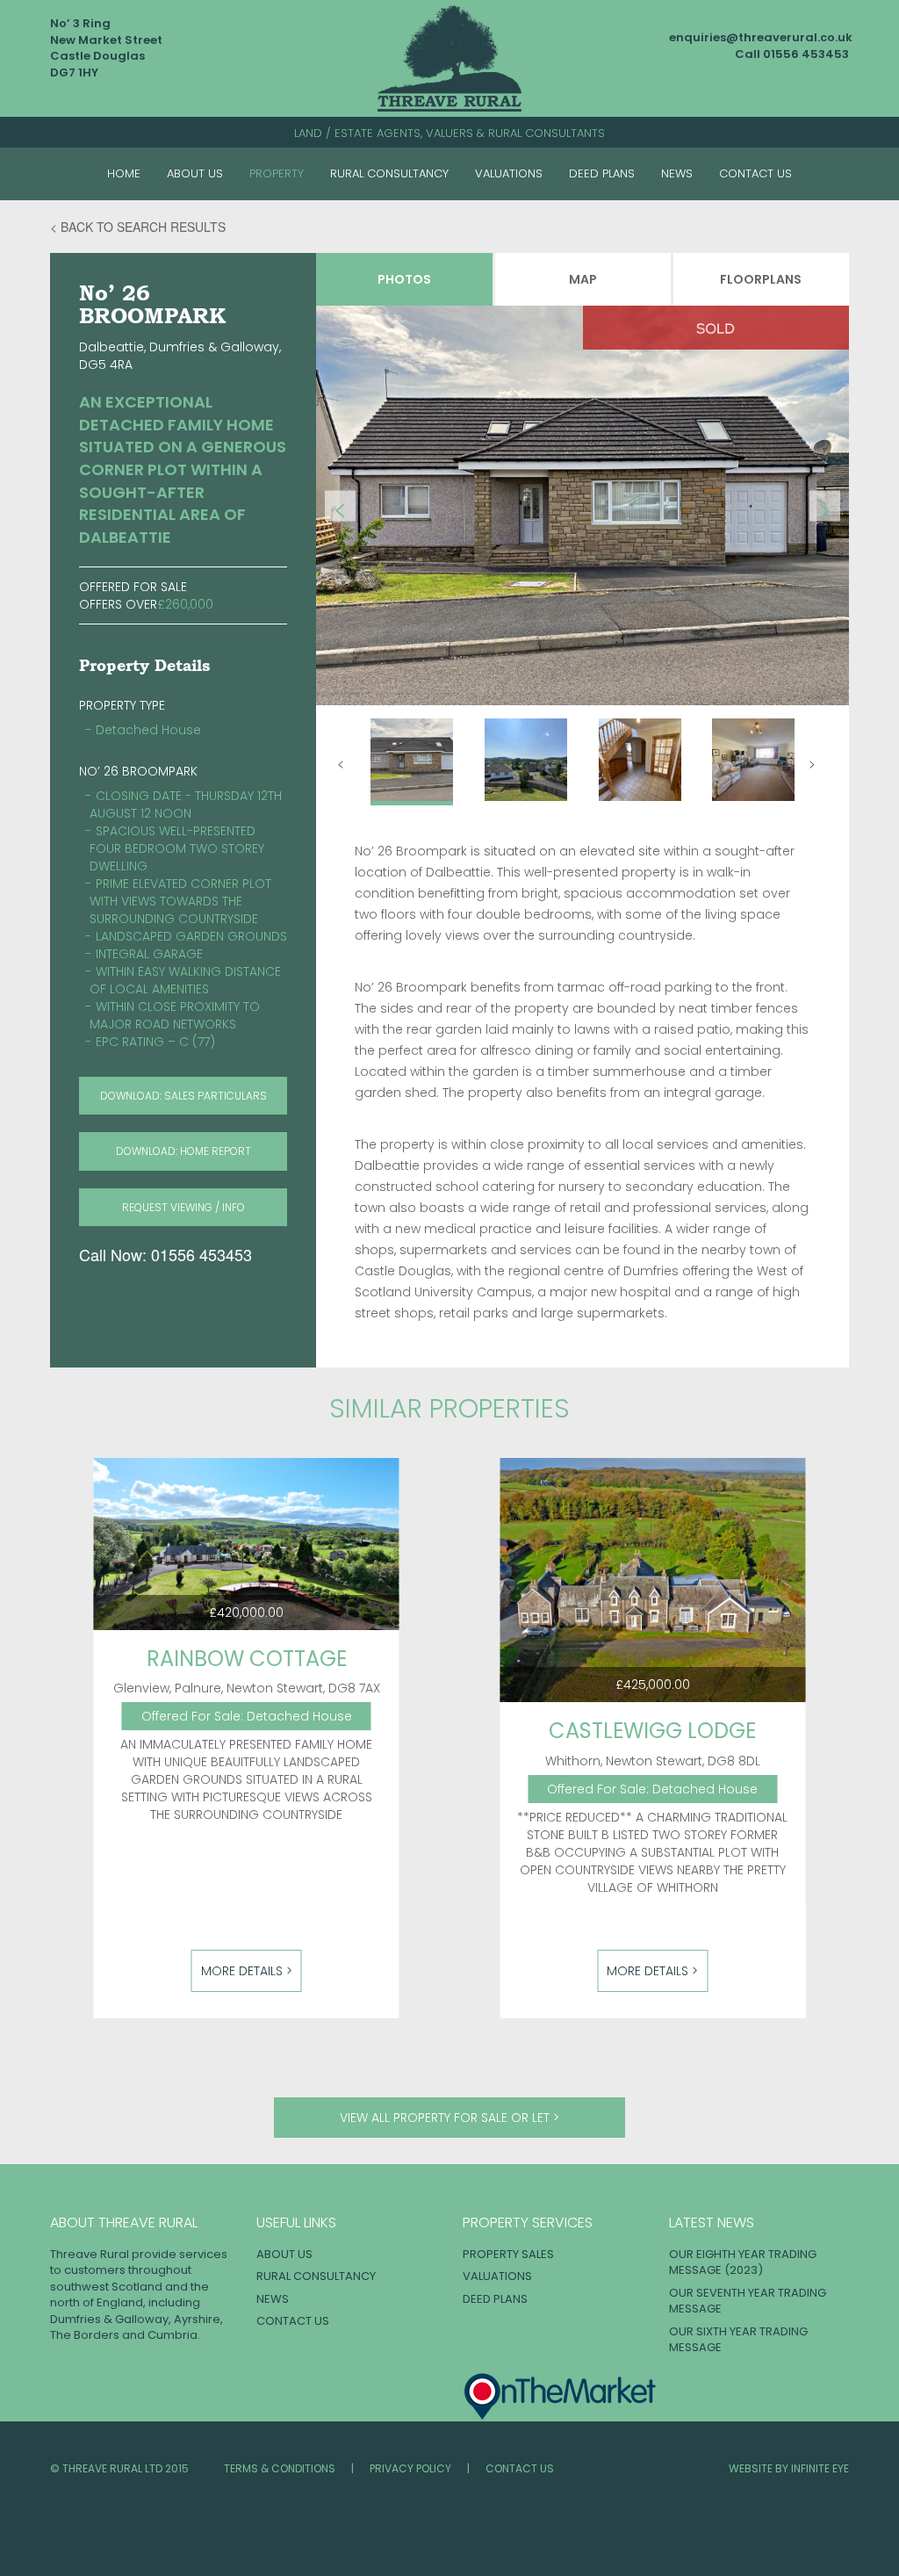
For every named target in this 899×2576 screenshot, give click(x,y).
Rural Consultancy (389, 173)
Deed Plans (602, 173)
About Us (195, 173)
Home (124, 173)
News (677, 173)
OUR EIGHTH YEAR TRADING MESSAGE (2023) (743, 2262)
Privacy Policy (410, 2468)
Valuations (509, 173)
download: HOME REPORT (183, 1151)
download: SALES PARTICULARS (183, 1096)
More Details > (247, 1971)
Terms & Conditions (280, 2468)
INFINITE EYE (820, 2468)
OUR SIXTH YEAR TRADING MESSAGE (738, 2340)
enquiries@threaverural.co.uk (761, 37)
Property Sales (508, 2254)
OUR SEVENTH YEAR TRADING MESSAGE (748, 2301)
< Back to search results (138, 227)
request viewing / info (183, 1207)
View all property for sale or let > (449, 2118)
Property (277, 173)
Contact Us (755, 173)
